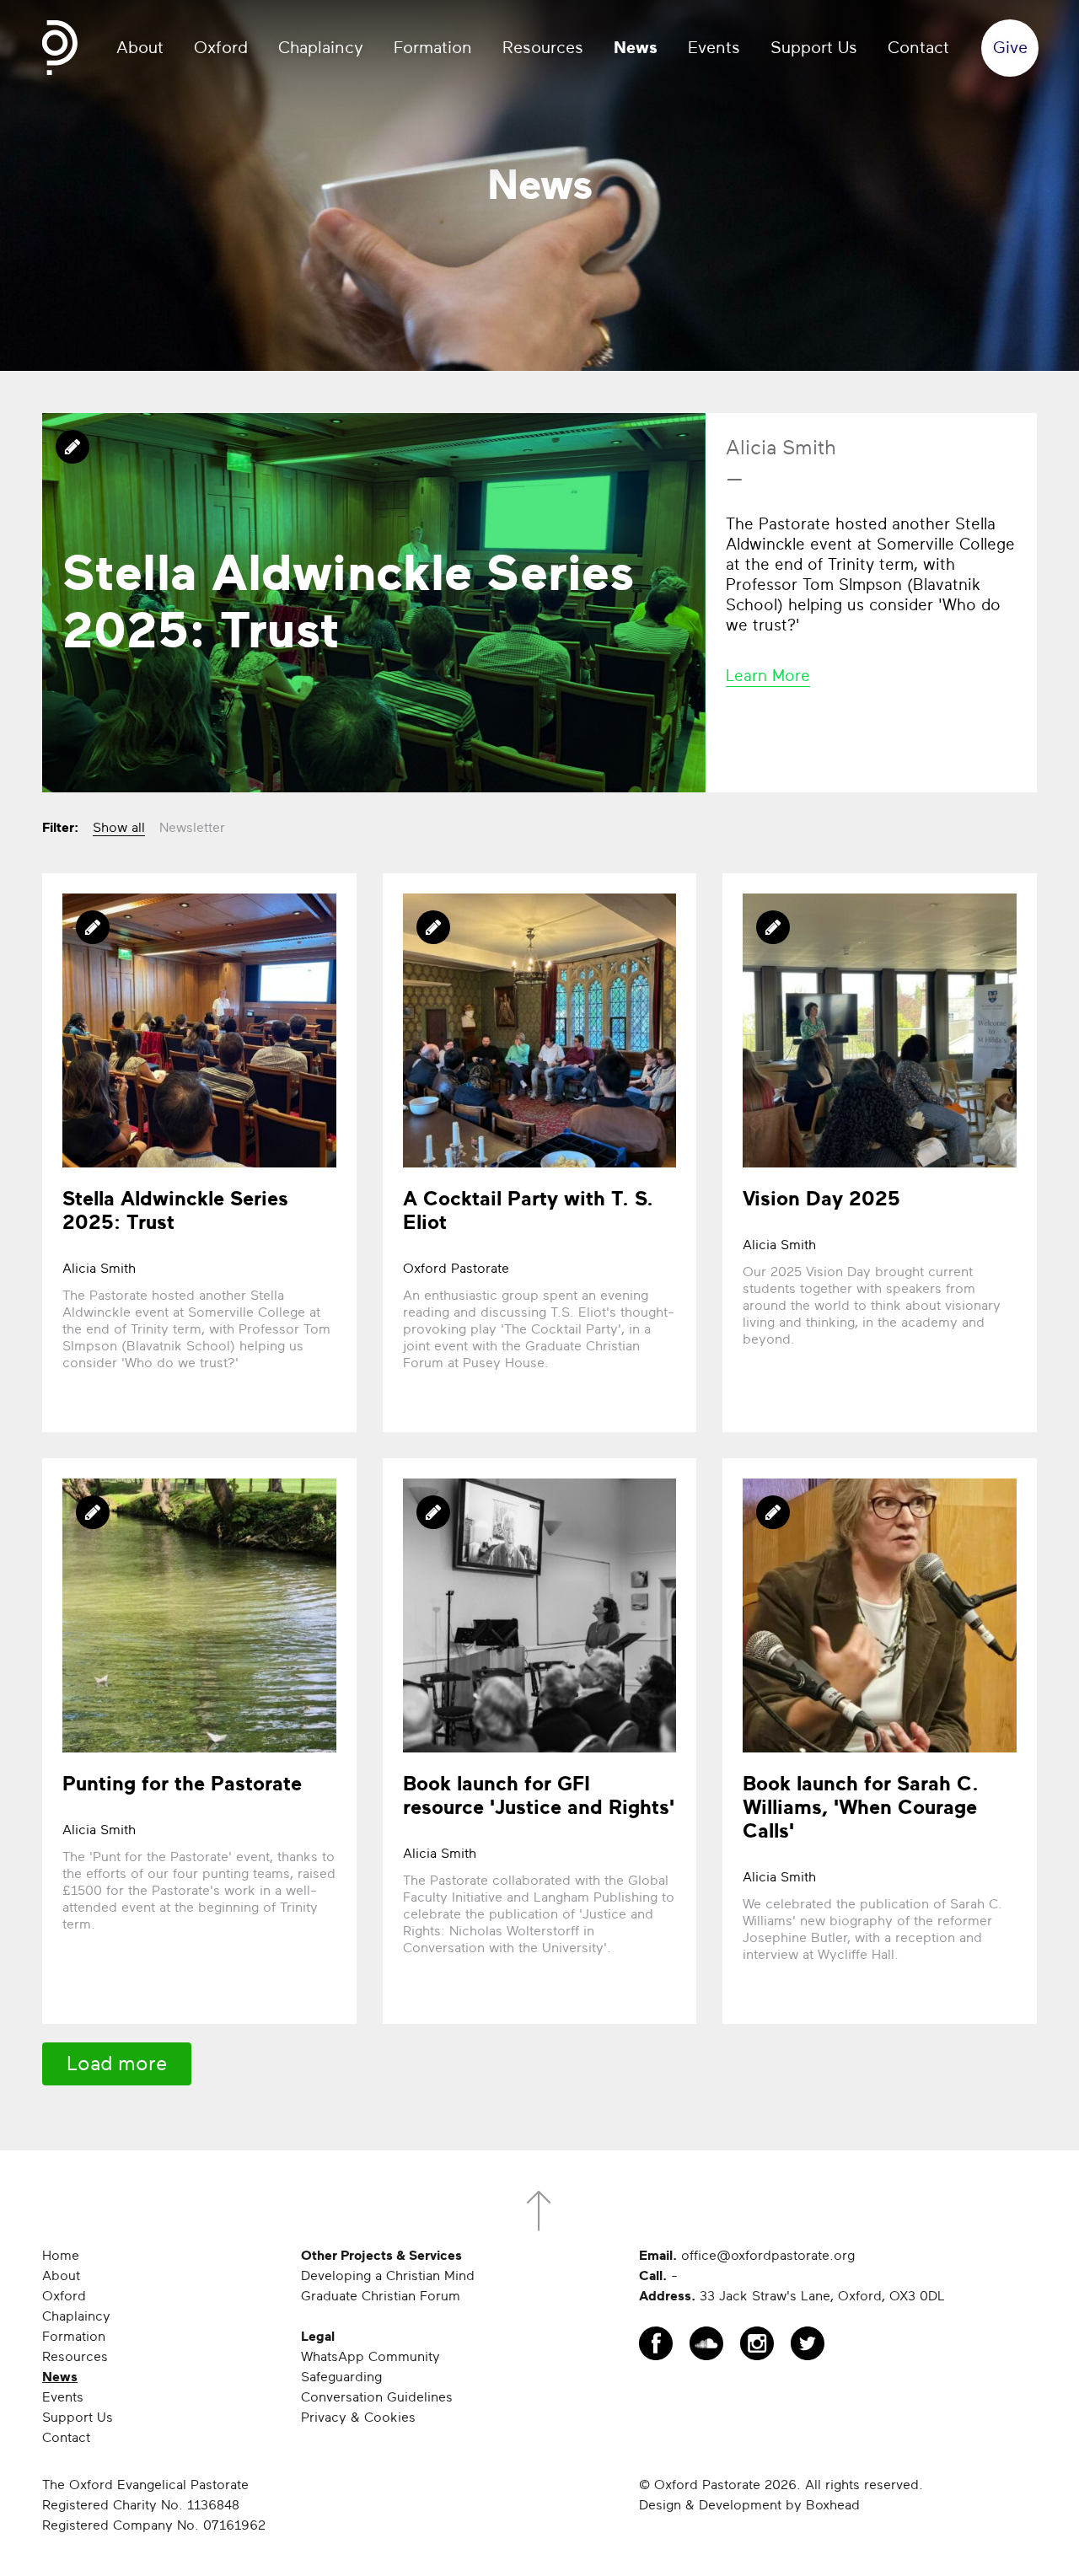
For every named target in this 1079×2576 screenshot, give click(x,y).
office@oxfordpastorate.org (768, 2256)
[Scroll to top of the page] (539, 2211)
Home (61, 2256)
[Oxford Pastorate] (60, 48)
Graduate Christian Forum (381, 2296)
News (636, 48)
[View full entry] (374, 603)
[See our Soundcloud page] (706, 2343)
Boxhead (833, 2505)
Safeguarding (341, 2377)
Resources (543, 48)
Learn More (768, 676)
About (140, 48)
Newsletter (192, 828)
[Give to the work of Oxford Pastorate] (1010, 48)
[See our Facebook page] (656, 2343)
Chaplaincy (321, 48)
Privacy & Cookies (358, 2418)
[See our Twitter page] (808, 2343)
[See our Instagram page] (757, 2343)
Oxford (221, 48)
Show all (119, 828)
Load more (117, 2064)
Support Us (814, 48)
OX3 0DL (917, 2296)
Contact (918, 48)
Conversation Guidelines (377, 2397)
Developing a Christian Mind (388, 2276)
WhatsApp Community (370, 2357)
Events (714, 48)
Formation (433, 48)
